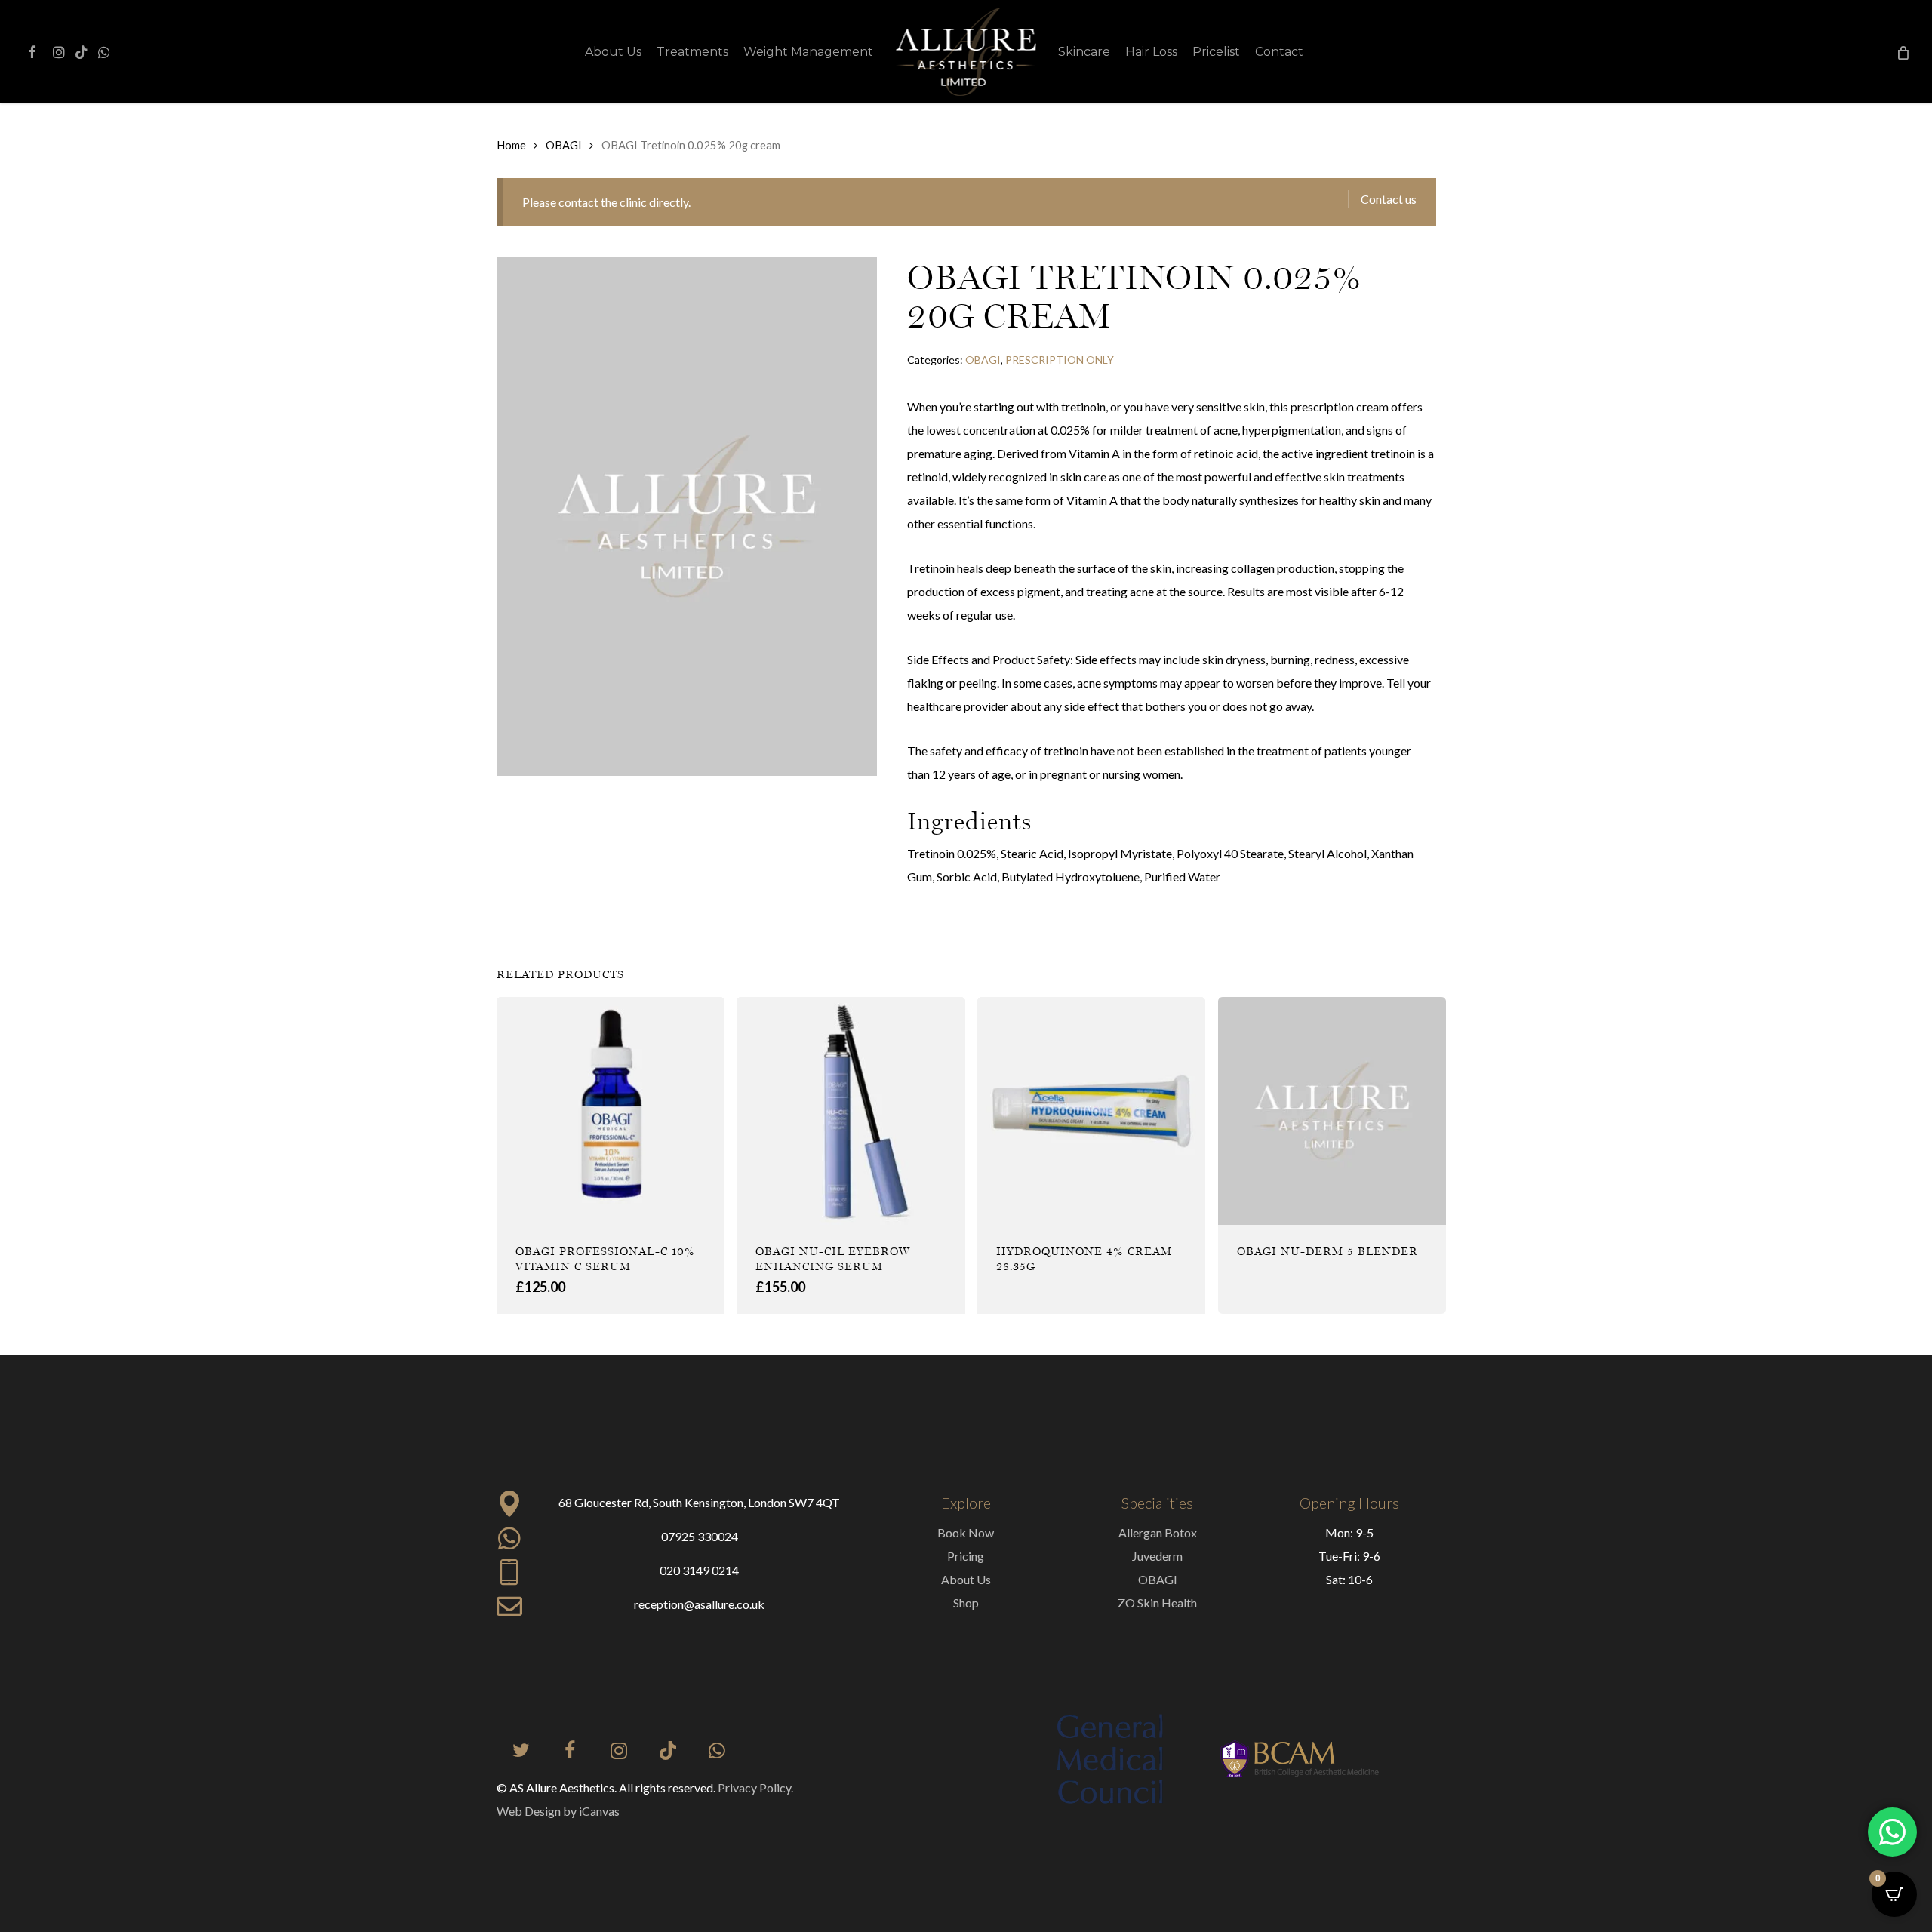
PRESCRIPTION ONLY (1060, 360)
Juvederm (1157, 1556)
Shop (966, 1603)
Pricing (966, 1556)
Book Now (966, 1532)
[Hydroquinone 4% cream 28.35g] (1091, 1111)
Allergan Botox (1158, 1532)
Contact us (1389, 199)
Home (511, 145)
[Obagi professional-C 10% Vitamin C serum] (611, 1111)
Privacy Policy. (755, 1787)
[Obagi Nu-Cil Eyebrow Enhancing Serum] (851, 1111)
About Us (966, 1579)
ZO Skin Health (1157, 1603)
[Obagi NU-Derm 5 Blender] (1332, 1111)
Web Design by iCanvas (558, 1811)
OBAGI (564, 145)
